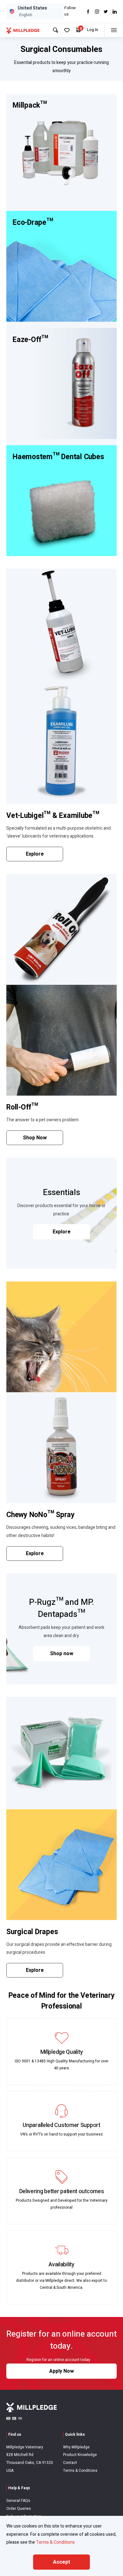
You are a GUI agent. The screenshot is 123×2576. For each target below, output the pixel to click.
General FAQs (18, 2501)
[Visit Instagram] (97, 12)
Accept (61, 2562)
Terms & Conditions (80, 2471)
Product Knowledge (80, 2455)
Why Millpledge (76, 2447)
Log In (93, 30)
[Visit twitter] (106, 12)
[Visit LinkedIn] (115, 12)
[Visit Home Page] (23, 30)
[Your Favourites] (67, 30)
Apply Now (61, 2371)
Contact (70, 2463)
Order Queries (19, 2509)
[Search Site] (56, 30)
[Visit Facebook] (88, 12)
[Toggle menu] (114, 30)
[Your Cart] (78, 30)
